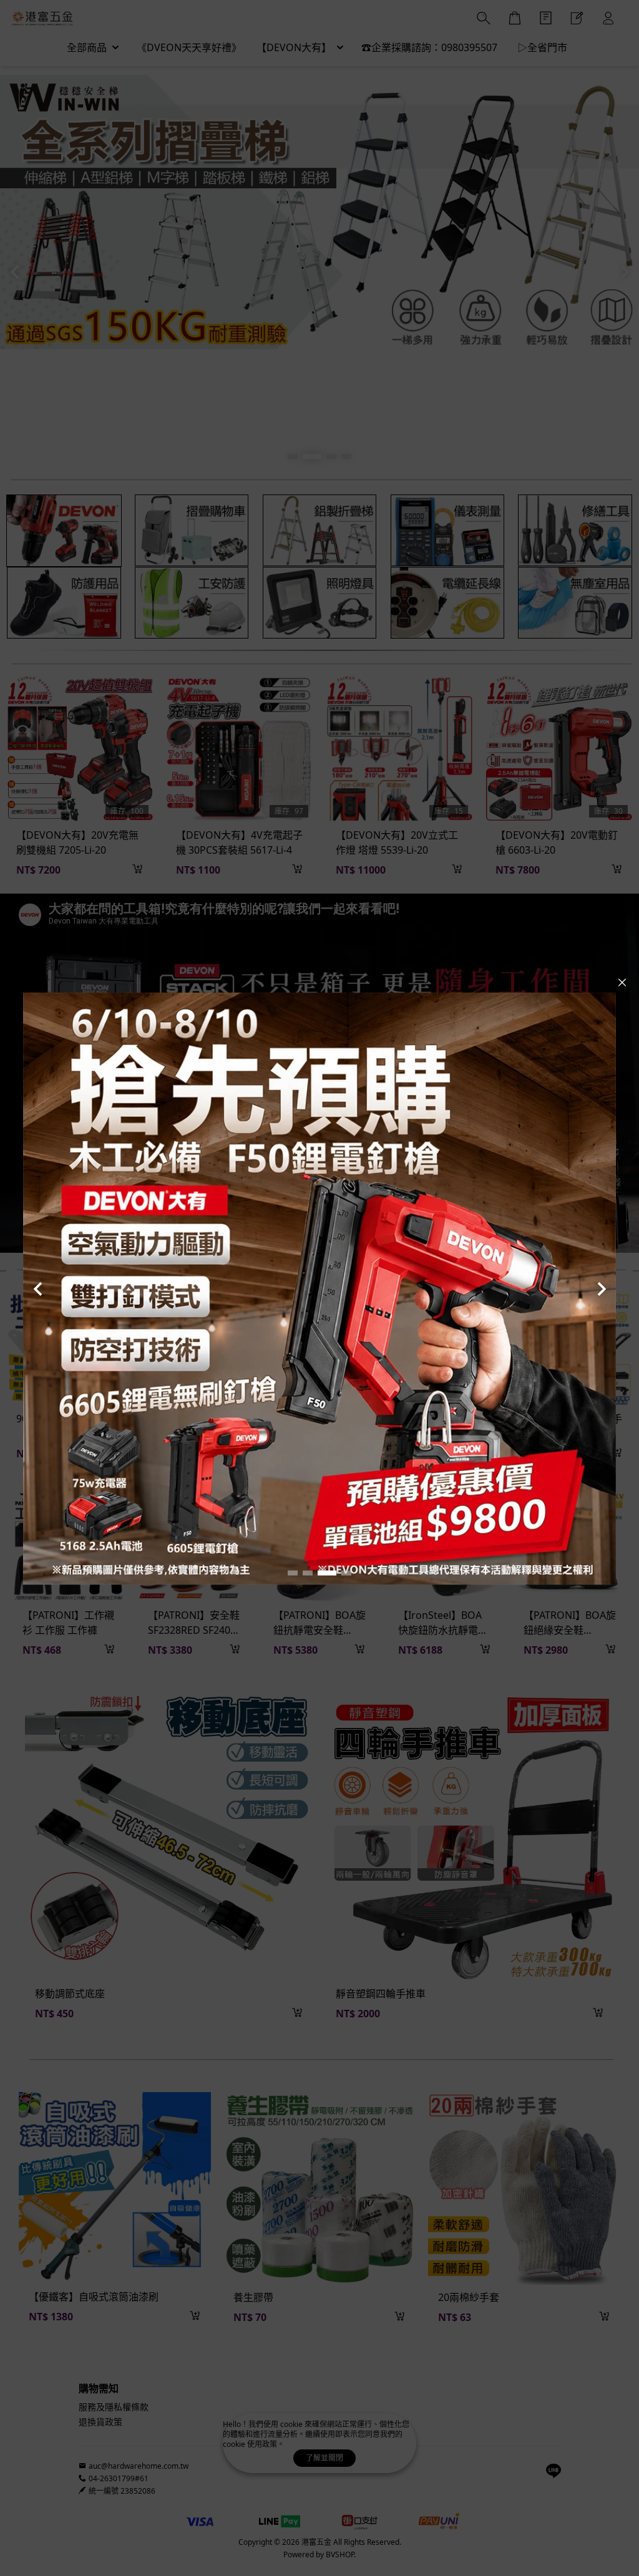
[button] (293, 1573)
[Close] (622, 982)
